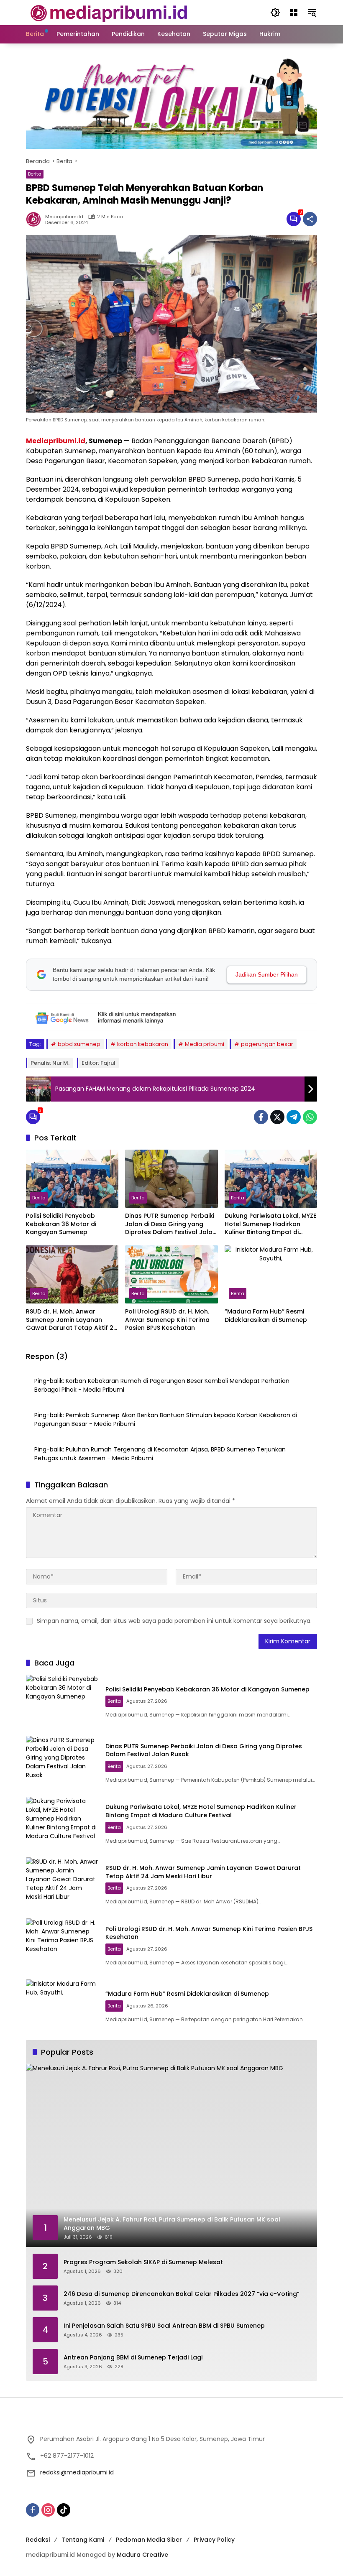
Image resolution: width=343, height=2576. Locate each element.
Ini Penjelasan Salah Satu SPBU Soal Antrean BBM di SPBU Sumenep (164, 2326)
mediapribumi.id (64, 217)
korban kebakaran (143, 1044)
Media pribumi (205, 1044)
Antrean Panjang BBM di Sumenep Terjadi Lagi (133, 2358)
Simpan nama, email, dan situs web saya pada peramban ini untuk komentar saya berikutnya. (174, 1621)
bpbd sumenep (79, 1044)
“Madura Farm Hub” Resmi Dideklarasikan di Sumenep (266, 1316)
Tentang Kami (83, 2540)
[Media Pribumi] (109, 12)
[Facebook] (261, 1117)
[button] (275, 13)
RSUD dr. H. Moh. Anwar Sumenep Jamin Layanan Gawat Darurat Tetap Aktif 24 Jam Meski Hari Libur (72, 1320)
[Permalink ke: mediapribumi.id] (36, 219)
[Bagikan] (310, 219)
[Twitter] (277, 1117)
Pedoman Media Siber (149, 2540)
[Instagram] (48, 2510)
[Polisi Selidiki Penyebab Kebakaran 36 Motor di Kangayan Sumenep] (72, 1179)
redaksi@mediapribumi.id (77, 2472)
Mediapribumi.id (56, 441)
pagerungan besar (267, 1044)
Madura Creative (142, 2555)
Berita (35, 174)
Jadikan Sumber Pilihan (267, 974)
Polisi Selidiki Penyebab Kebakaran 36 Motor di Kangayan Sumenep (61, 1224)
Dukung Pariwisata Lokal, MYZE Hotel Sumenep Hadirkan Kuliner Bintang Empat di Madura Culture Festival (270, 1224)
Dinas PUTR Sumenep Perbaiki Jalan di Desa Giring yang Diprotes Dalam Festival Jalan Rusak (171, 1224)
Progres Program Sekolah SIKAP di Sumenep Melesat (143, 2262)
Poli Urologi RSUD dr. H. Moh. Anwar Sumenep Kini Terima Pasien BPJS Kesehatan (167, 1320)
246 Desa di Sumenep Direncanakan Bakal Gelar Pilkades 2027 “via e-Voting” (182, 2294)
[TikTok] (64, 2510)
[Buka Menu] (294, 13)
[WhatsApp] (310, 1117)
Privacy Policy (214, 2540)
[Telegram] (294, 1117)
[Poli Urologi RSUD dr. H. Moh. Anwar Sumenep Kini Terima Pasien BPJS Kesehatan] (171, 1274)
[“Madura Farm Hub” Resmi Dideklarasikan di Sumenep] (271, 1274)
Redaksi (38, 2540)
